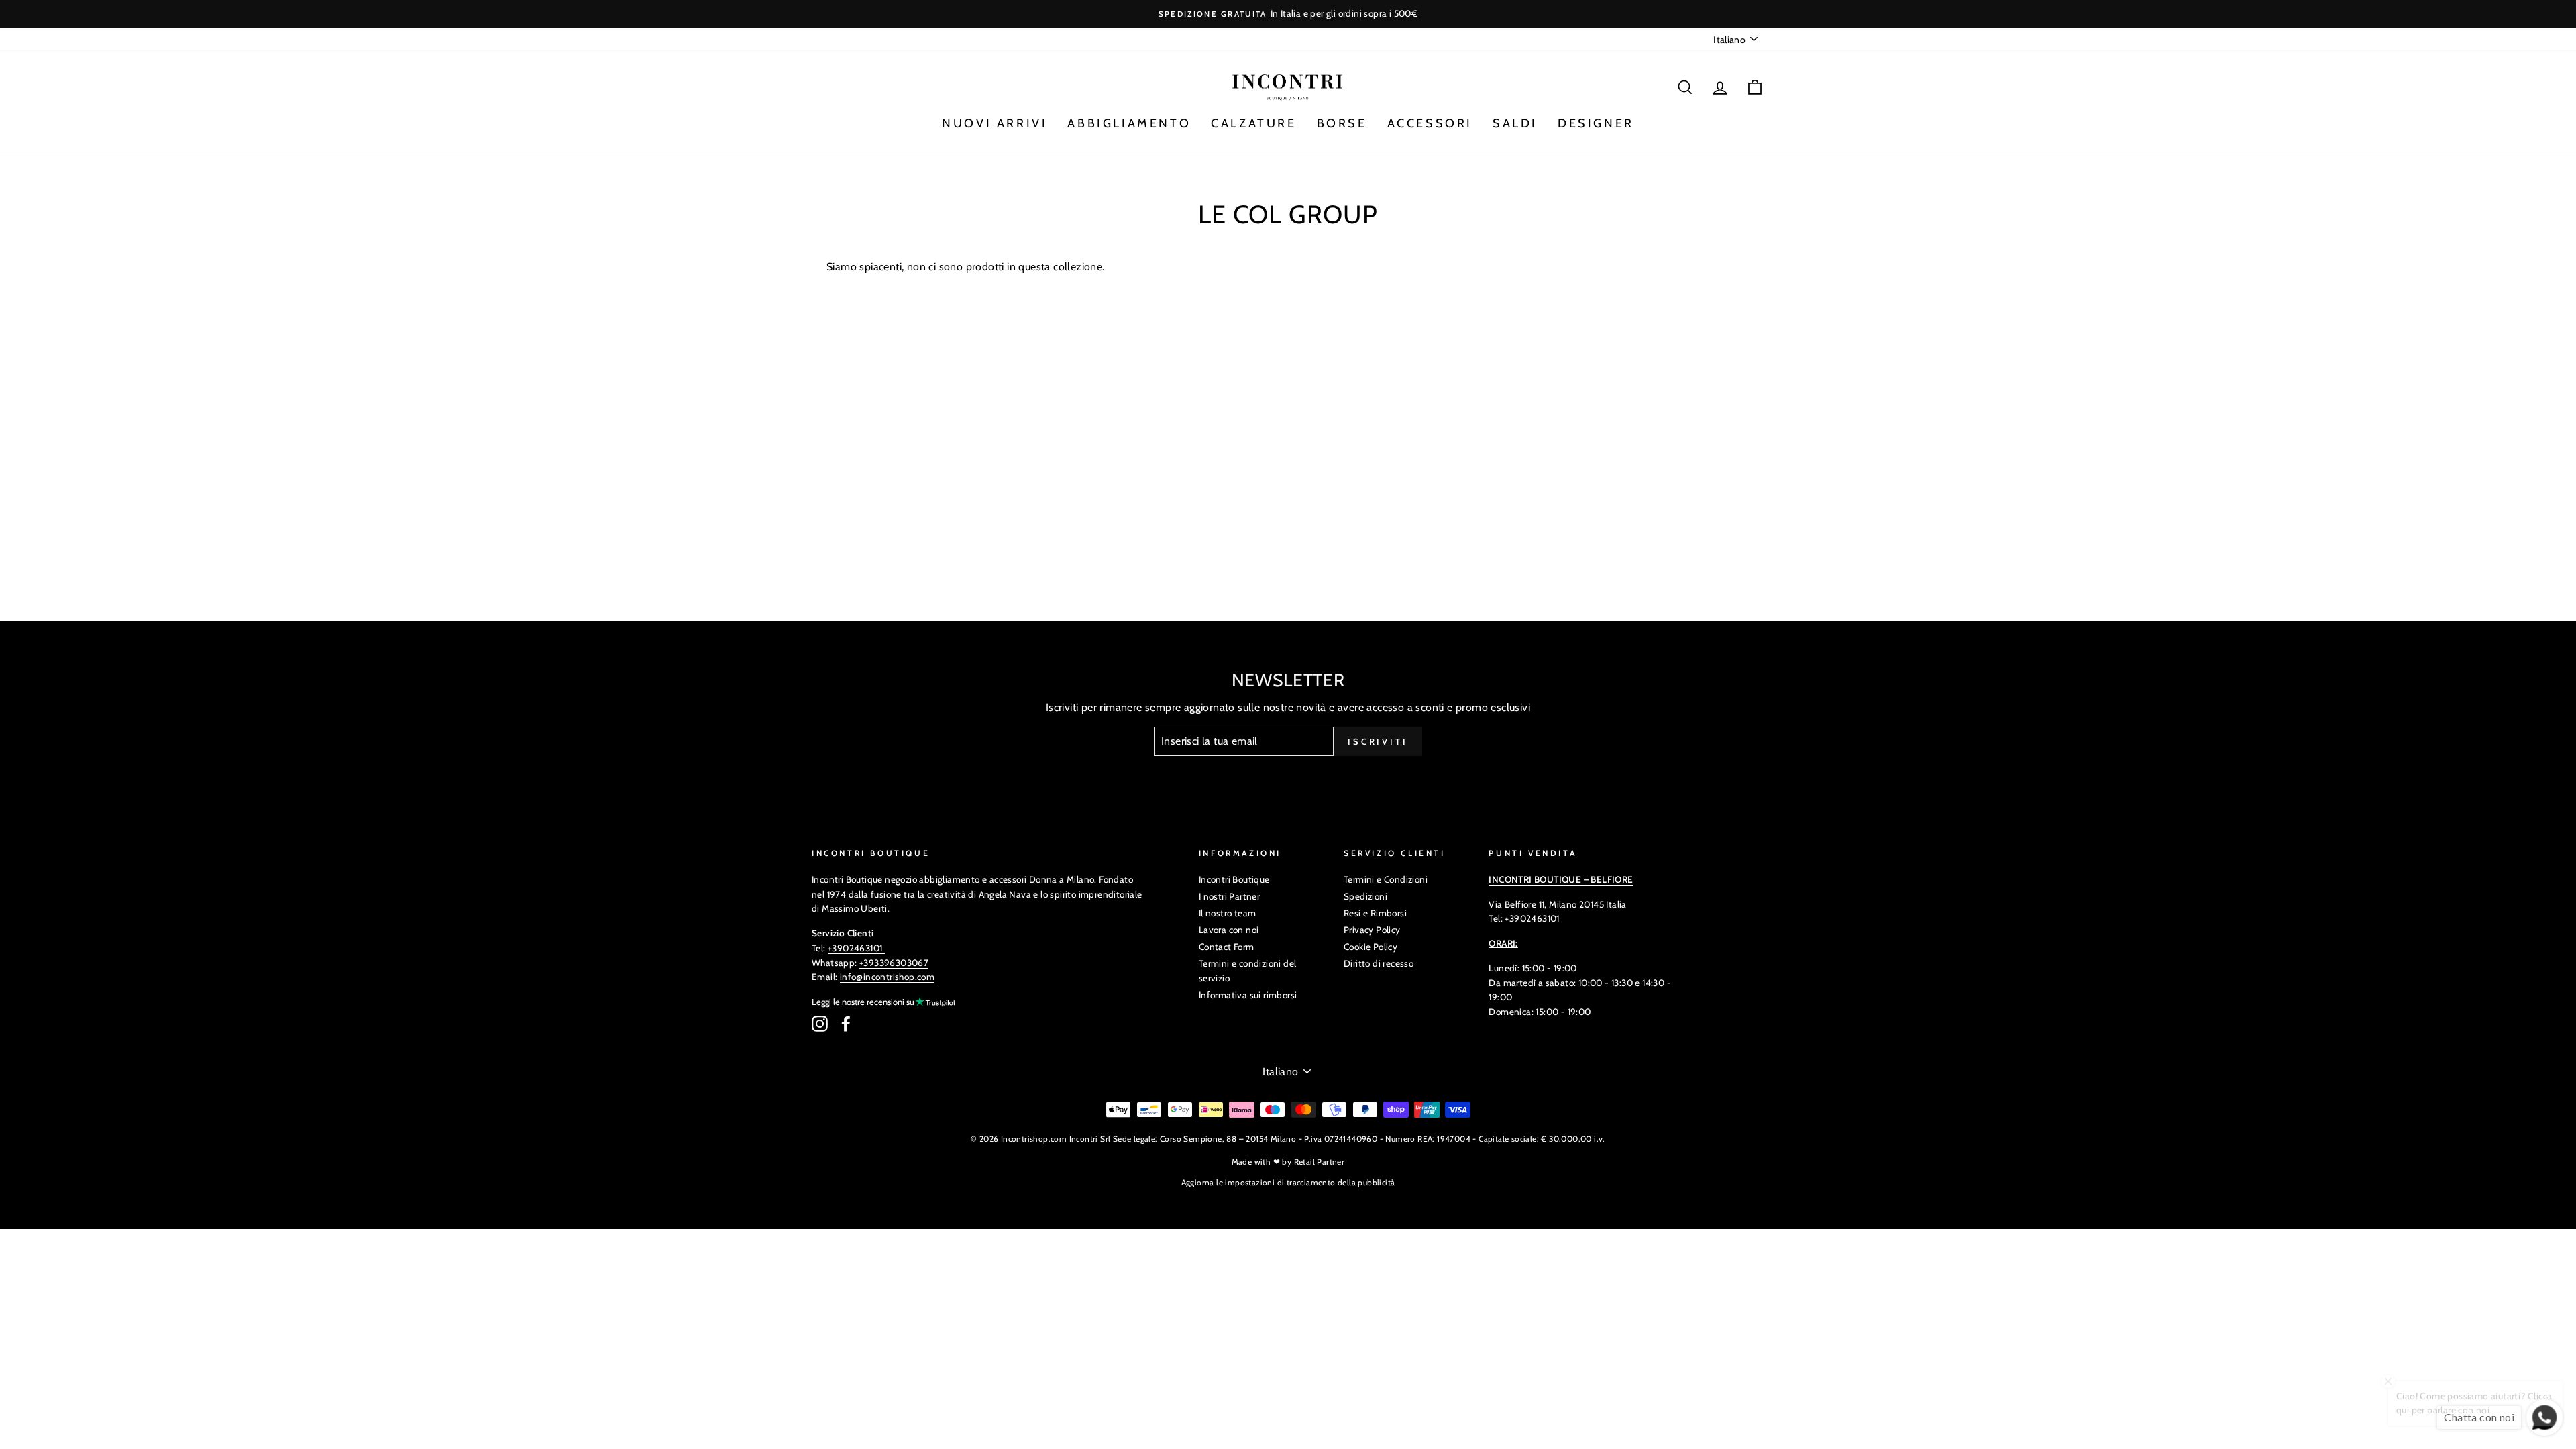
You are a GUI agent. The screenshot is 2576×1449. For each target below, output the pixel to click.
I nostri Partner (1229, 896)
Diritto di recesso (1379, 963)
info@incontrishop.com (887, 977)
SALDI (1515, 123)
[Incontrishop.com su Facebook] (846, 1024)
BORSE (1342, 123)
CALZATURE (1253, 123)
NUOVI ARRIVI (995, 123)
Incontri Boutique (1234, 879)
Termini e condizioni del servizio (1248, 971)
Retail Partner (1320, 1162)
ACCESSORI (1430, 123)
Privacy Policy (1372, 930)
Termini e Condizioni (1386, 879)
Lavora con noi (1229, 930)
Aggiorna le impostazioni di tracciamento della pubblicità (1288, 1182)
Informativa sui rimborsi (1248, 995)
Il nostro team (1228, 913)
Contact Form (1227, 947)
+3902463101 (855, 948)
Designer (1596, 123)
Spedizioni (1365, 896)
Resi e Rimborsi (1375, 913)
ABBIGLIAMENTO (1129, 123)
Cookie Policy (1371, 947)
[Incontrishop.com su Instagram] (820, 1024)
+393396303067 (894, 963)
